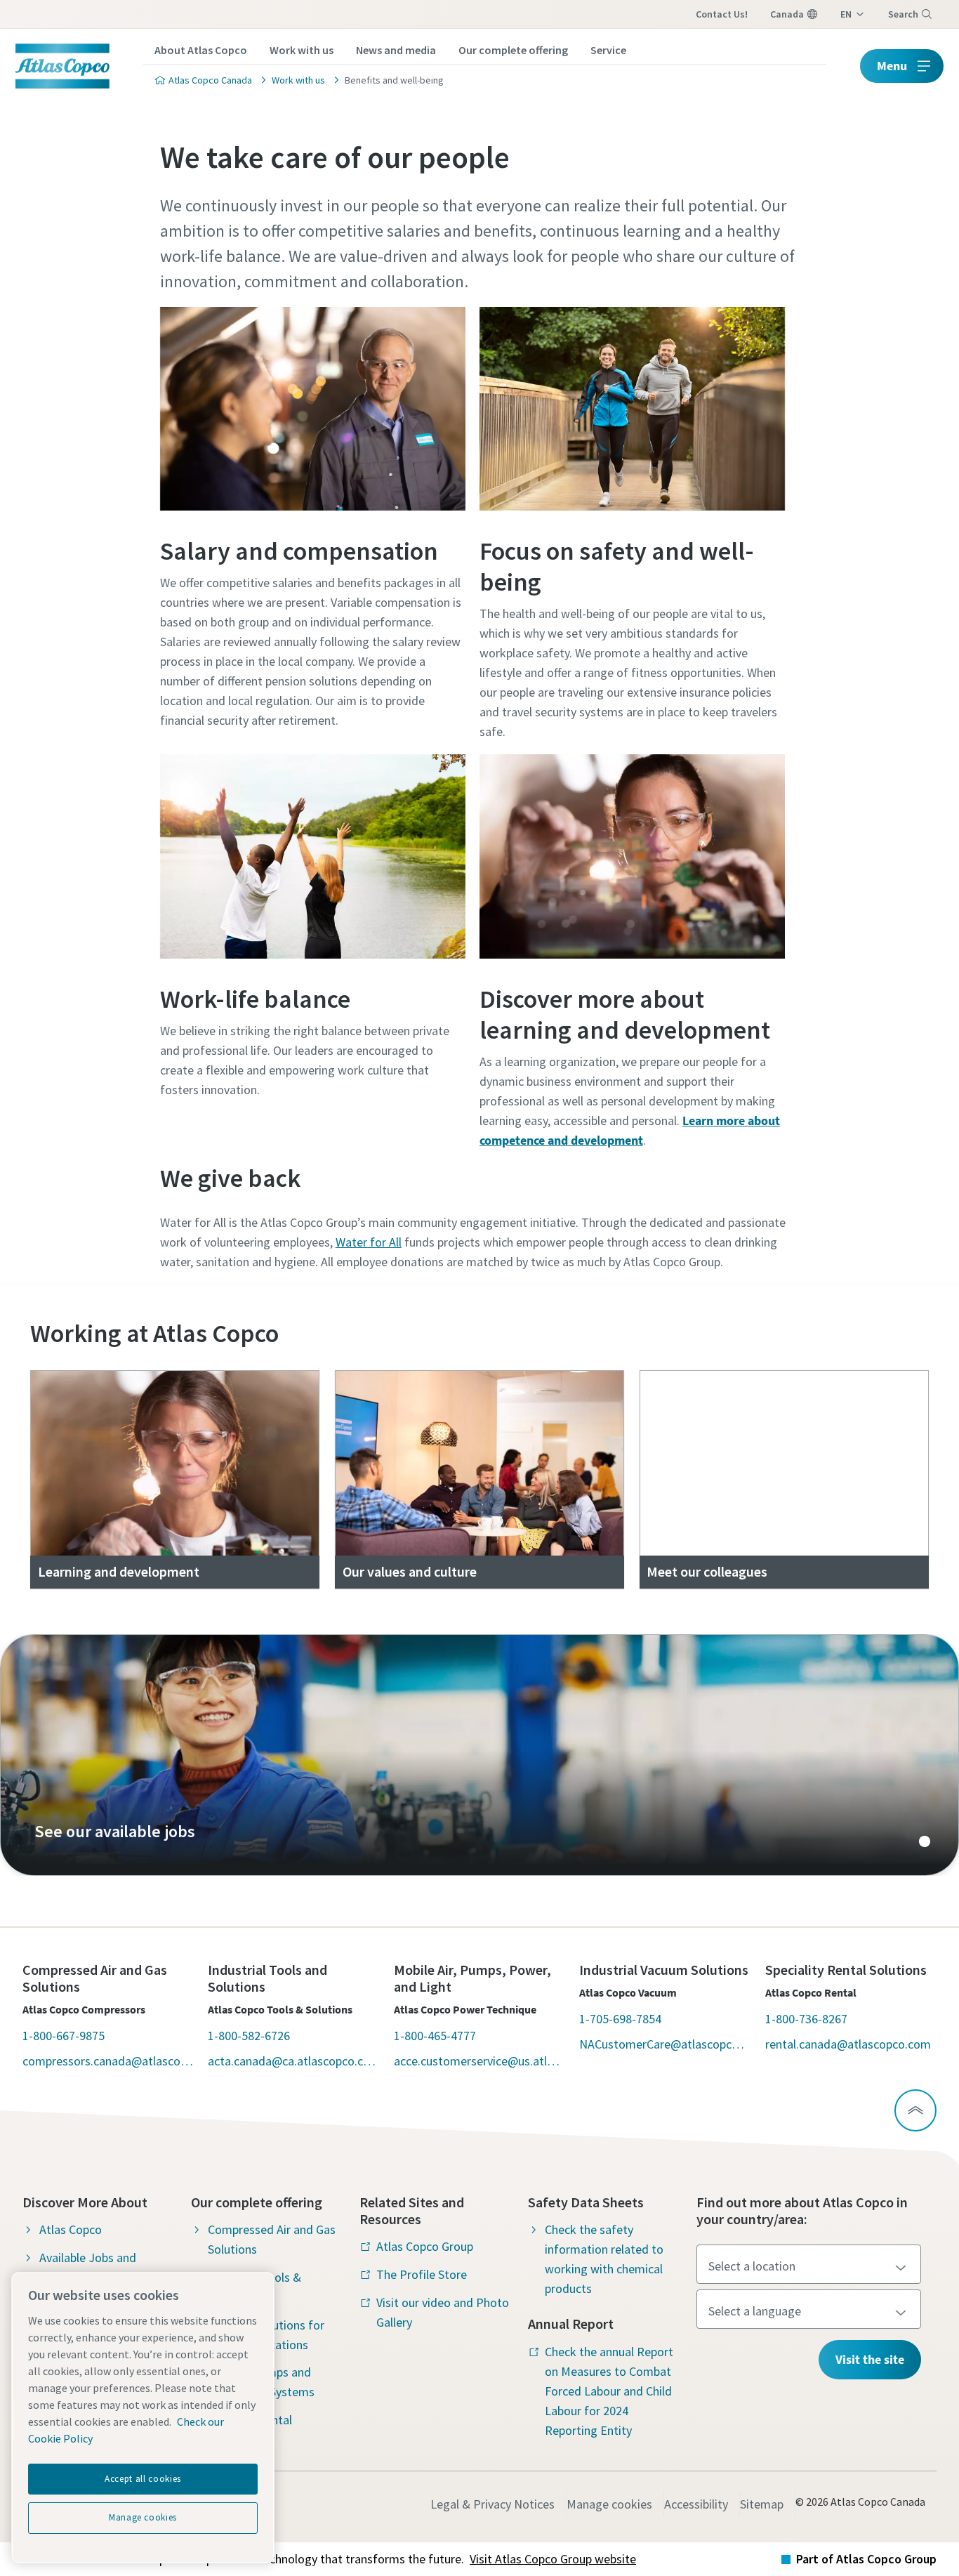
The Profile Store (422, 2274)
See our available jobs (479, 1755)
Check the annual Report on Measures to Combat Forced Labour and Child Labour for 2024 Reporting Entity (609, 2391)
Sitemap (762, 2504)
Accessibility (696, 2504)
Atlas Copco (71, 2229)
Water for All (369, 1242)
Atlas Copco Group (425, 2246)
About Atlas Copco (201, 50)
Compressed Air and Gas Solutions (272, 2239)
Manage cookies (609, 2504)
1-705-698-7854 (620, 2019)
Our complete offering (513, 50)
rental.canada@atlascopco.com (848, 2044)
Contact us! (722, 14)
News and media (396, 50)
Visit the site (870, 2359)
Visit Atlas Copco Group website (553, 2559)
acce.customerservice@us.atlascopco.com (479, 2061)
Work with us (302, 50)
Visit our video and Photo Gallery (443, 2312)
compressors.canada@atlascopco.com (108, 2061)
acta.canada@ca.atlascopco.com (293, 2061)
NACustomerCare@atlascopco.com (665, 2044)
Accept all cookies (143, 2479)
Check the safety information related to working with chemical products (604, 2259)
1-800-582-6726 (249, 2036)
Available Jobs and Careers (88, 2267)
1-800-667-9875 (64, 2036)
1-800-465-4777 (435, 2036)
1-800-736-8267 (806, 2019)
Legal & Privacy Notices (492, 2504)
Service (608, 50)
